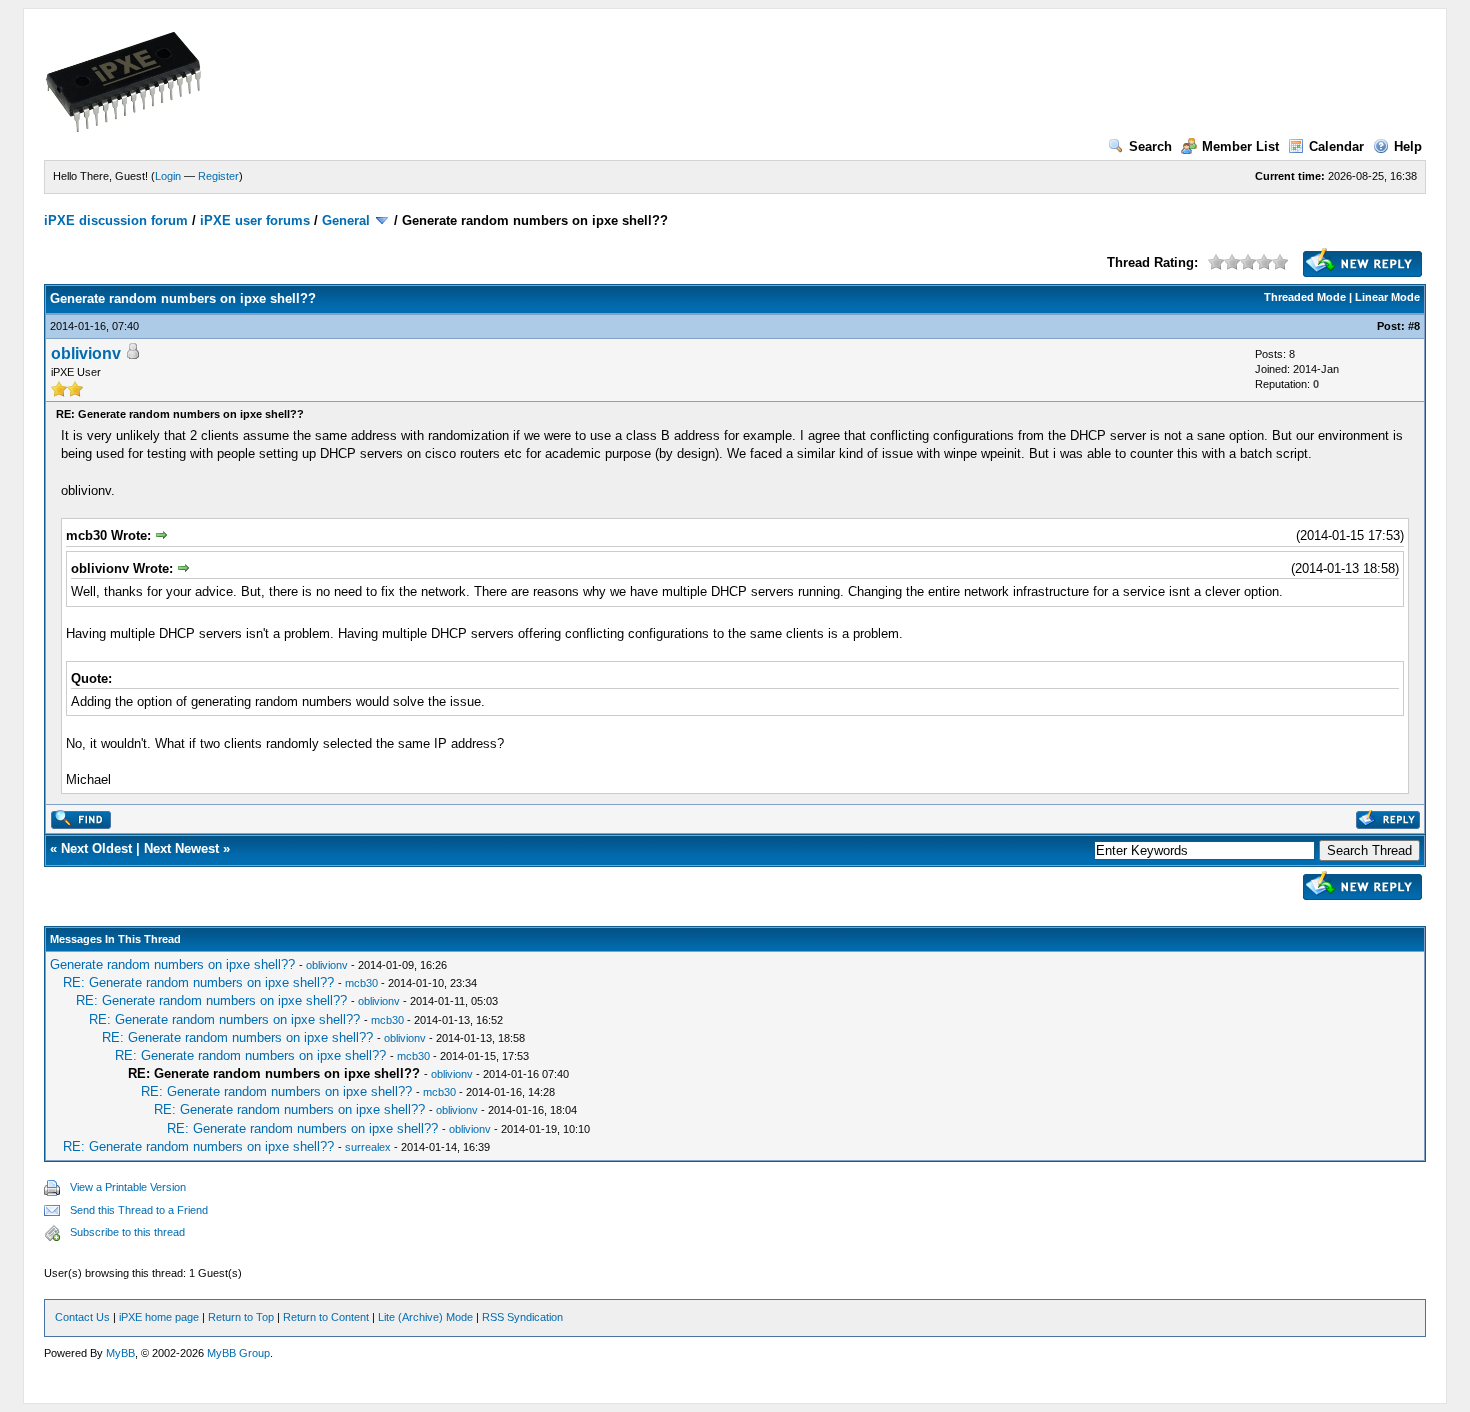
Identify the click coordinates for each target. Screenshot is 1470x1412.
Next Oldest (96, 848)
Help (1408, 146)
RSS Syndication (522, 1317)
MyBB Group (238, 1353)
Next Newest (181, 848)
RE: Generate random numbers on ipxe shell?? (198, 982)
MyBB (120, 1353)
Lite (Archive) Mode (425, 1317)
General (346, 220)
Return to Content (326, 1317)
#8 (1414, 326)
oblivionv (86, 353)
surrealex (368, 1147)
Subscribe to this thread (127, 1232)
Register (218, 176)
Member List (1240, 146)
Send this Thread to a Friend (139, 1210)
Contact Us (82, 1317)
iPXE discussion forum (116, 220)
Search (1150, 146)
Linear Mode (1387, 297)
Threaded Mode (1305, 297)
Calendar (1336, 146)
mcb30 (361, 983)
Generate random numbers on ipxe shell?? (172, 964)
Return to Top (241, 1317)
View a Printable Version (128, 1187)
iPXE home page (159, 1317)
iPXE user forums (255, 220)
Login (168, 176)
